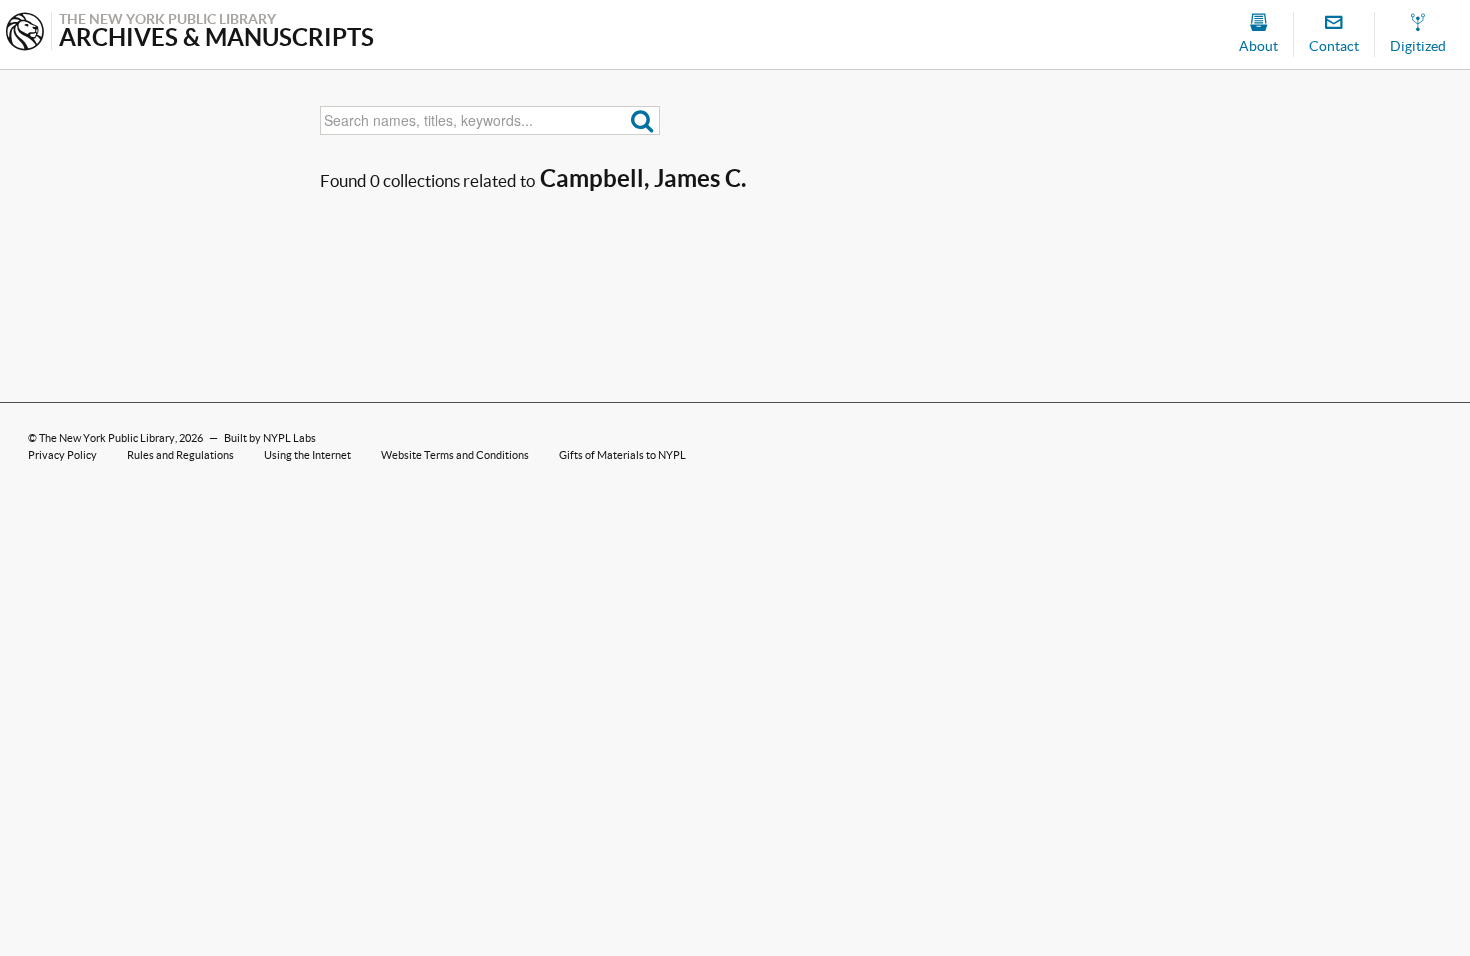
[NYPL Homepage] (25, 33)
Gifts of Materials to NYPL (622, 455)
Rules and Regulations (180, 455)
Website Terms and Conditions (455, 455)
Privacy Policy (62, 455)
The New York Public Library (107, 438)
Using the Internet (307, 455)
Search (642, 120)
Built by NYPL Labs (270, 438)
